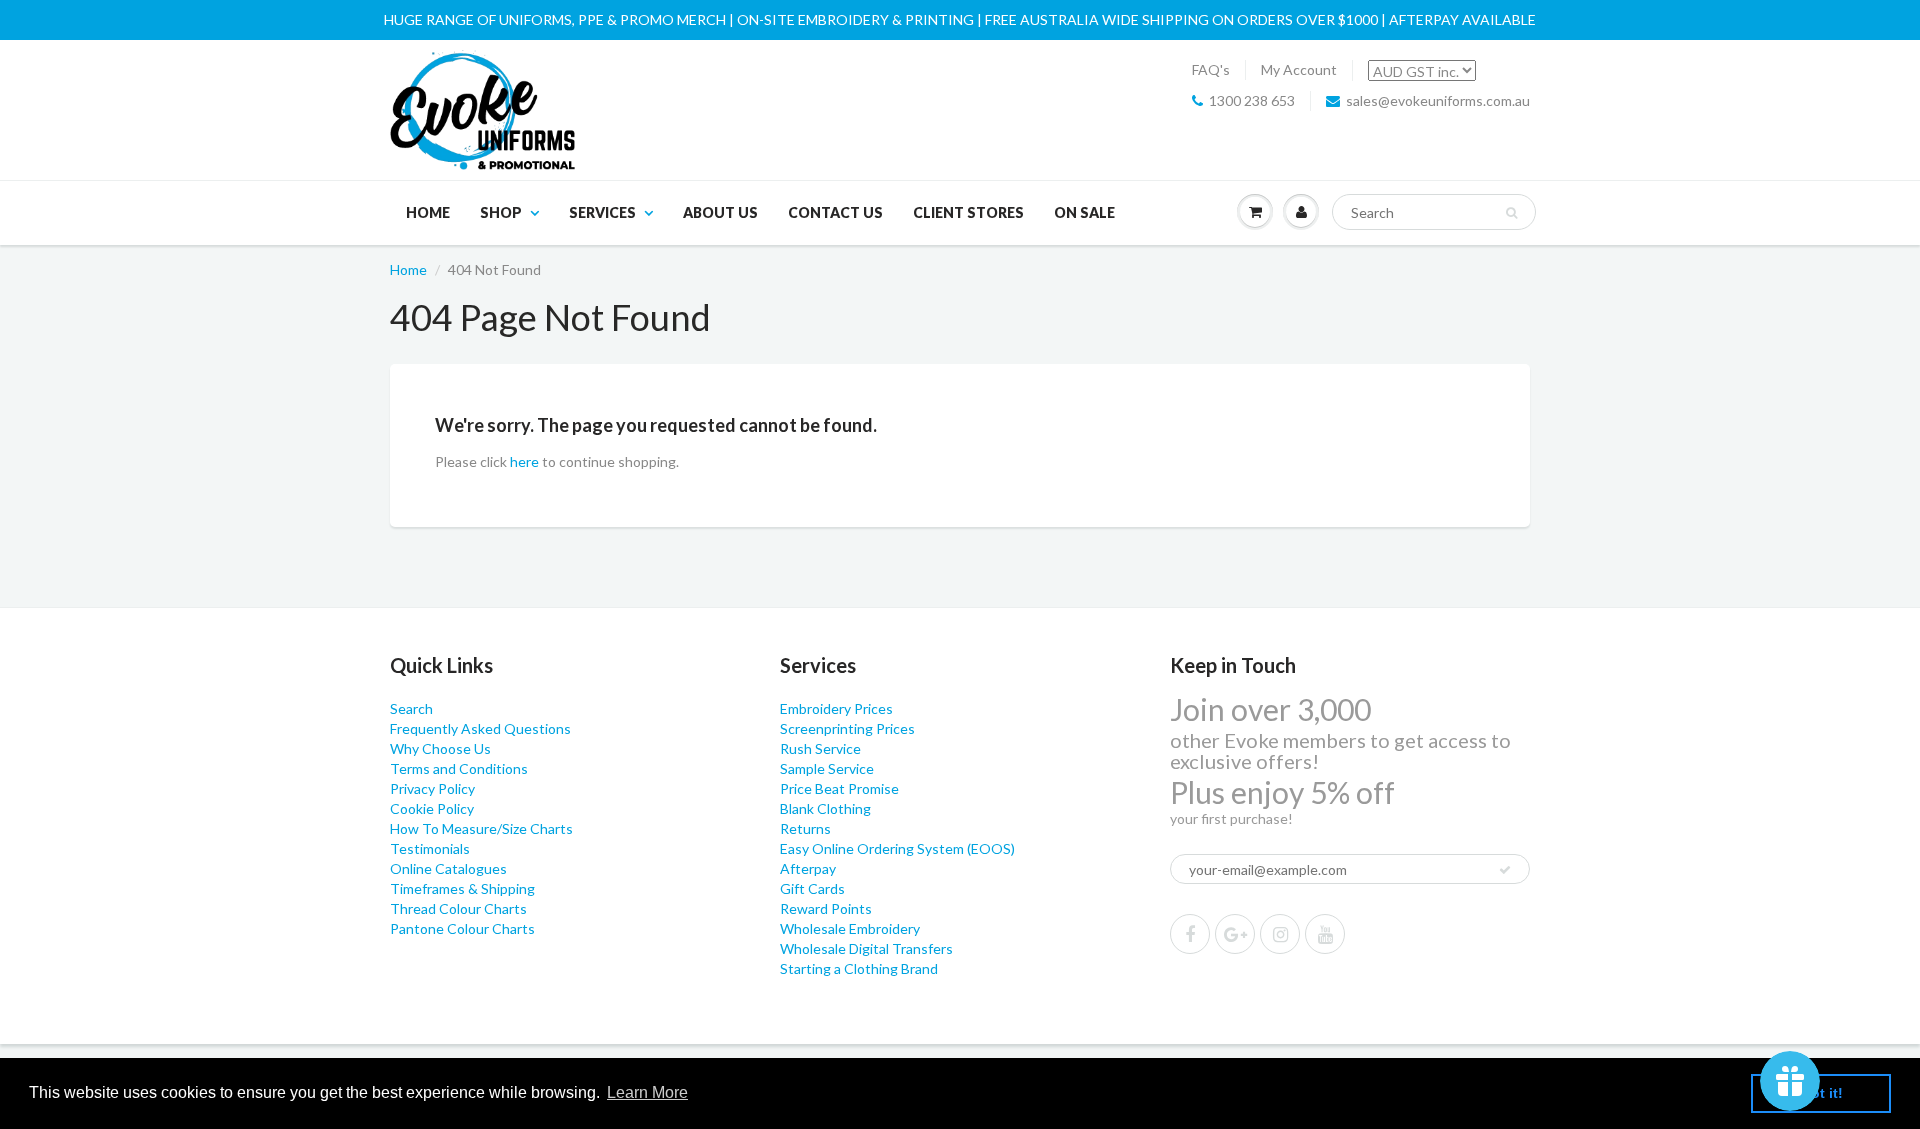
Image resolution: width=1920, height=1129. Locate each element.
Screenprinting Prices (847, 728)
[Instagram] (1280, 934)
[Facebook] (1190, 934)
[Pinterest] (1235, 934)
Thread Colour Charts (458, 908)
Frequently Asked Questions (480, 728)
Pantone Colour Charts (462, 928)
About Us (720, 212)
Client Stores (968, 212)
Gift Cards (812, 888)
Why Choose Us (440, 748)
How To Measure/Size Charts (481, 828)
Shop (501, 212)
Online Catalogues (448, 868)
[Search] (1511, 213)
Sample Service (827, 768)
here (524, 461)
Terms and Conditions (459, 768)
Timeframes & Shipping (462, 888)
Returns (805, 828)
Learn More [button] (647, 1092)
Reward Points (826, 908)
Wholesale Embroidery (850, 928)
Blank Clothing (825, 808)
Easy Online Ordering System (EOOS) (897, 848)
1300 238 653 (1252, 100)
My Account (1299, 69)
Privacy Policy (432, 788)
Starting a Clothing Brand (859, 968)
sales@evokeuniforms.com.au (1438, 100)
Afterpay (808, 868)
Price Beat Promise (839, 788)
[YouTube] (1325, 934)
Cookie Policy (432, 808)
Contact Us (835, 212)
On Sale (1084, 212)
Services (602, 212)
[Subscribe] (1505, 870)
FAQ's (1211, 69)
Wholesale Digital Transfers (866, 948)
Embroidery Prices (836, 708)
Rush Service (820, 748)
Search (411, 708)
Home (428, 212)
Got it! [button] (1821, 1093)
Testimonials (430, 848)
